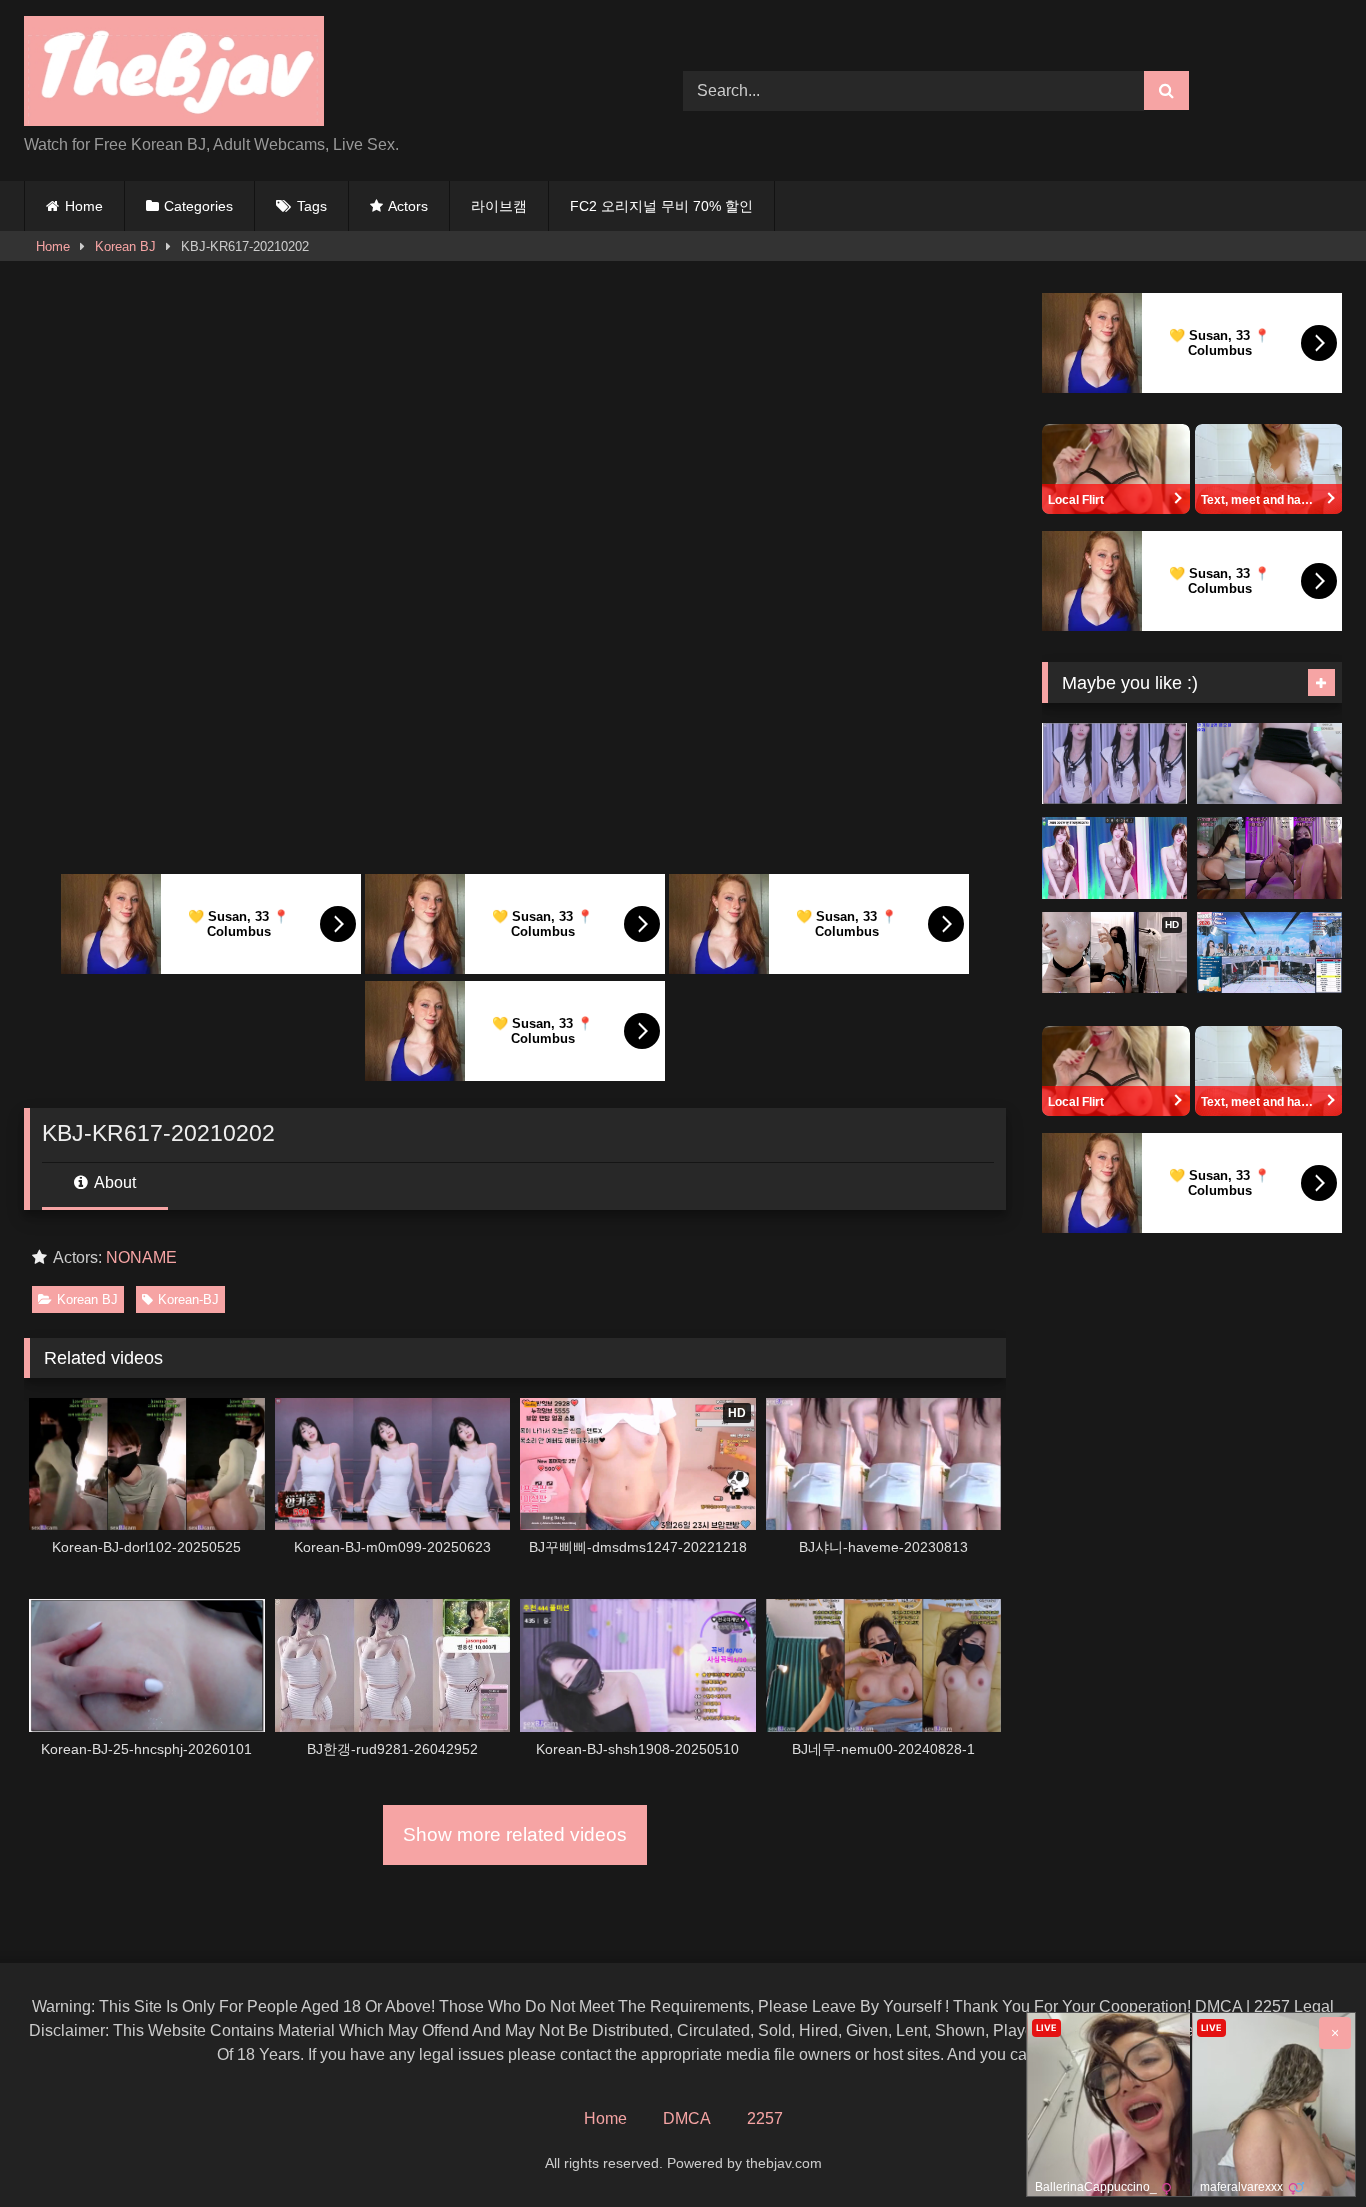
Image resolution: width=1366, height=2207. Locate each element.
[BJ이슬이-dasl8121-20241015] (1114, 858)
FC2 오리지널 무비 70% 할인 (661, 206)
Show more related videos (515, 1834)
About (113, 1182)
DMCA (687, 2118)
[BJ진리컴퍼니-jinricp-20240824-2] (1269, 953)
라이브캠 (499, 206)
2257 (765, 2118)
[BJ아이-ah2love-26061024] (1269, 764)
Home (84, 206)
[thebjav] (174, 74)
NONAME (141, 1257)
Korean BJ (125, 246)
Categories (198, 206)
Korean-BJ (188, 1299)
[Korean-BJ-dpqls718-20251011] (1114, 764)
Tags (312, 206)
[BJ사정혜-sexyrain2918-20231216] (1269, 858)
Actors (408, 206)
